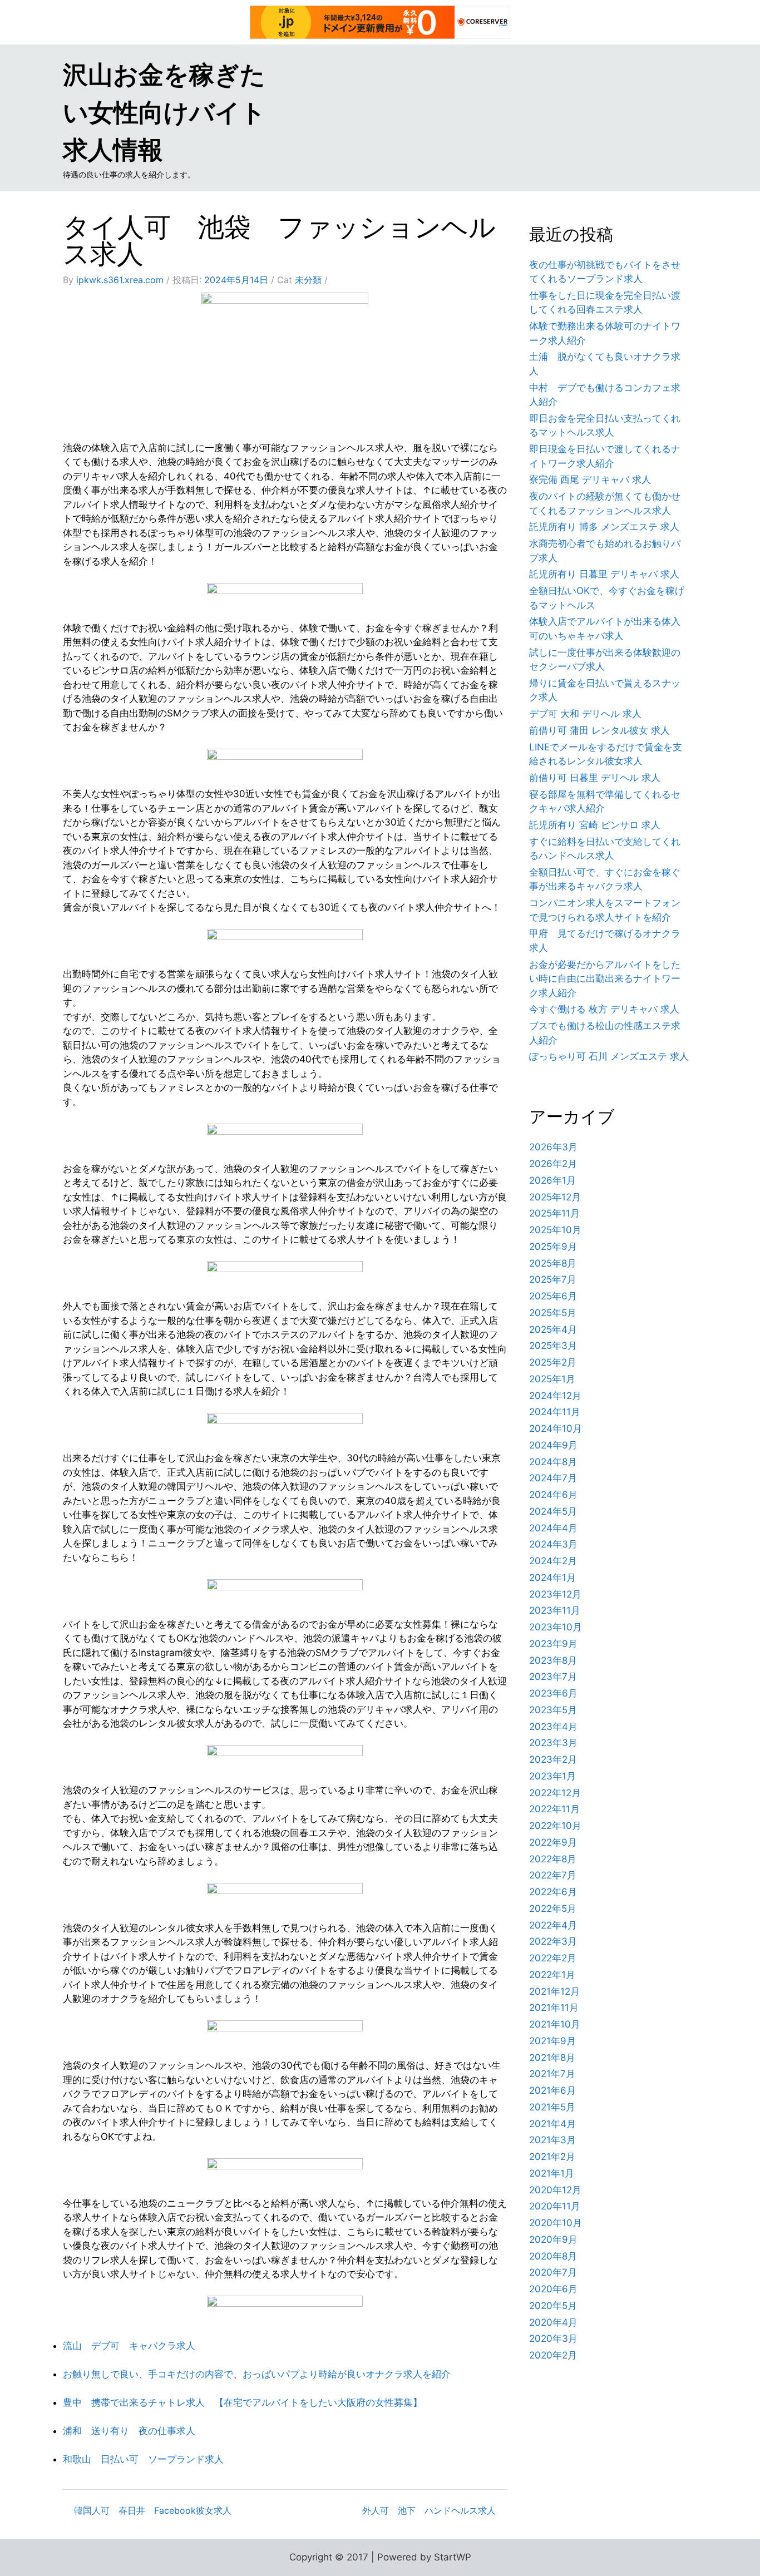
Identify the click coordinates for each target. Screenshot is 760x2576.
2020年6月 (553, 2289)
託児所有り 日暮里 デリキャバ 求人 (604, 574)
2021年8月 (552, 2058)
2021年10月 (555, 2024)
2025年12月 (555, 1197)
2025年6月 (553, 1296)
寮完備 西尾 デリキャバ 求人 (590, 479)
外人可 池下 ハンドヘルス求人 (429, 2510)
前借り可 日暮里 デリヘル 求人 (595, 778)
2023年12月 (555, 1594)
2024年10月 (556, 1428)
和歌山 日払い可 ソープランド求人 (143, 2459)
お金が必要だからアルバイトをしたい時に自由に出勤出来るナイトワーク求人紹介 (605, 979)
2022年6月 (553, 1892)
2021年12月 (554, 1991)
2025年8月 (553, 1263)
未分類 (308, 280)
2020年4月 (553, 2322)
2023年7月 (553, 1677)
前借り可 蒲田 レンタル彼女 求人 (599, 730)
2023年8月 (553, 1660)
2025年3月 (553, 1346)
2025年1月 (552, 1379)
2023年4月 (553, 1727)
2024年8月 (553, 1462)
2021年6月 (552, 2090)
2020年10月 (556, 2223)
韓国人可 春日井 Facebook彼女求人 (153, 2510)
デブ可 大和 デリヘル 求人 (585, 714)
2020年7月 (553, 2272)
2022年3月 (553, 1941)
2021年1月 (552, 2173)
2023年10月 (556, 1627)
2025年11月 (554, 1213)
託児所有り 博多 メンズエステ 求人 (604, 527)
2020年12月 (555, 2190)
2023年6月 (553, 1693)
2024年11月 (555, 1412)
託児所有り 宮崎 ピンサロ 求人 (595, 825)
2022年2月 (553, 1958)
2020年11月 (555, 2206)
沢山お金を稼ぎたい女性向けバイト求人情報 (164, 112)
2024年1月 (552, 1578)
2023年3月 (553, 1743)
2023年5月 (553, 1710)
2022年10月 (555, 1826)
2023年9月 (553, 1644)
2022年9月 (553, 1842)
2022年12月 (555, 1793)
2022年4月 (553, 1925)
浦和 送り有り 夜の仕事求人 (129, 2431)
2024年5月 (553, 1511)
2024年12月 (555, 1396)
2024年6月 (553, 1495)
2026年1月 (552, 1180)
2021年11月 (554, 2008)
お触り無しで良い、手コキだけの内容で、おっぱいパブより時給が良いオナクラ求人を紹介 (257, 2374)
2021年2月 (552, 2157)
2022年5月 (553, 1908)
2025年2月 (553, 1362)
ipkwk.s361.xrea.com (120, 280)
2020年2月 (553, 2355)
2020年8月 (553, 2256)
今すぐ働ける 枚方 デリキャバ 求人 (604, 1009)
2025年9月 (553, 1247)
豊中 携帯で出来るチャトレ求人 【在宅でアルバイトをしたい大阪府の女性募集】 (243, 2402)
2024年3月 (553, 1544)
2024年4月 (553, 1528)
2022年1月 (552, 1975)
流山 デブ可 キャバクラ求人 (129, 2346)
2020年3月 (553, 2338)
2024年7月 (553, 1478)
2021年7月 (552, 2074)
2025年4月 (553, 1329)
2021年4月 (552, 2124)
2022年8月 (553, 1859)
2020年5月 (553, 2306)
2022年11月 (554, 1809)
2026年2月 (553, 1164)
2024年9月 (553, 1445)
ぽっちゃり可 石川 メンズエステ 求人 (609, 1056)
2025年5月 (553, 1313)
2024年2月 (553, 1561)
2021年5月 (552, 2107)
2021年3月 (552, 2140)
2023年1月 (552, 1776)
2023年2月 (553, 1759)
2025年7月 (553, 1279)
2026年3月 (553, 1147)
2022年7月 (553, 1875)
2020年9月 (553, 2239)
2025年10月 (555, 1230)
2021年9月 (552, 2041)
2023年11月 (555, 1610)
